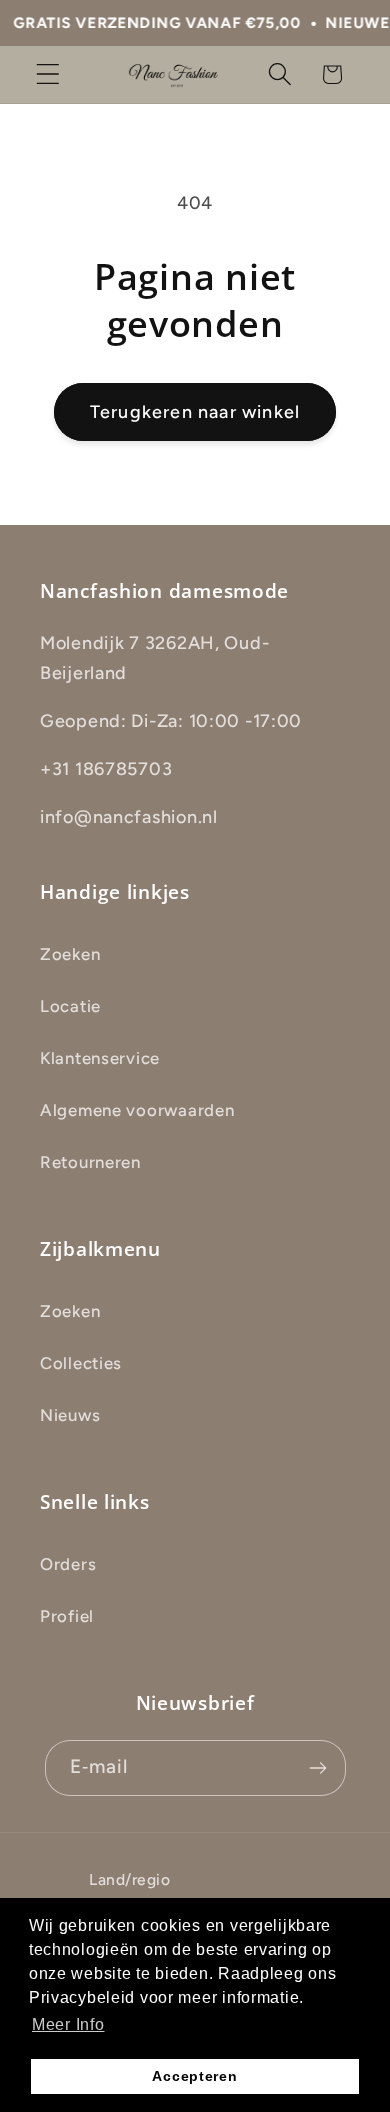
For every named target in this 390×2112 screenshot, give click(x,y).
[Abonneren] (318, 1768)
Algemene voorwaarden (137, 1110)
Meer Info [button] (68, 2024)
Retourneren (90, 1162)
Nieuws (70, 1415)
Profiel (67, 1616)
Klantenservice (100, 1058)
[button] (48, 74)
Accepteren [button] (194, 2076)
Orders (68, 1564)
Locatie (70, 1006)
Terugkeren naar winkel (195, 412)
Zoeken (70, 954)
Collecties (81, 1363)
